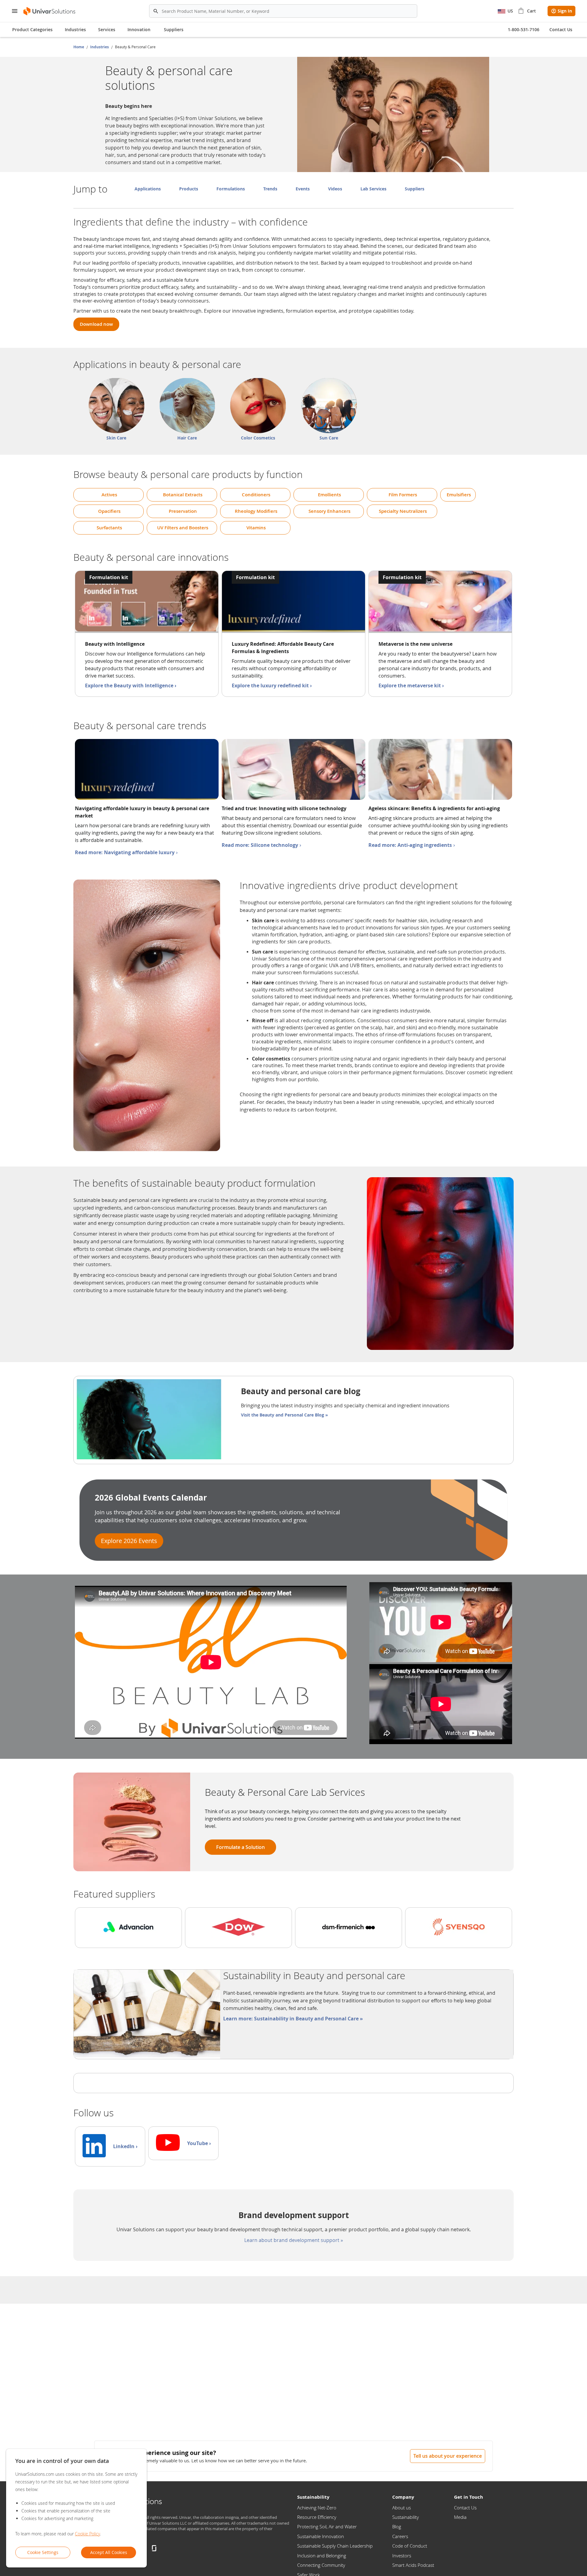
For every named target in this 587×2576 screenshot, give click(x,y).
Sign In (565, 11)
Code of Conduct (410, 2546)
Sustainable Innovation (321, 2536)
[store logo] (50, 11)
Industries (100, 47)
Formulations (231, 189)
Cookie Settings (43, 2552)
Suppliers (174, 29)
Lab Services (373, 189)
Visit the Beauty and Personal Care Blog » (284, 1415)
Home (79, 47)
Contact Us (465, 2508)
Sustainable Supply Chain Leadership (335, 2546)
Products (189, 189)
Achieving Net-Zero (317, 2508)
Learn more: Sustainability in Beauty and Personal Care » (293, 2019)
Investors (402, 2556)
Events (303, 189)
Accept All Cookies (109, 2552)
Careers (400, 2536)
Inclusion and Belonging (322, 2556)
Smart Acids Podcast (413, 2565)
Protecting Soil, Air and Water (327, 2526)
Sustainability (406, 2517)
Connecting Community (321, 2565)
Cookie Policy (87, 2534)
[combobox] (283, 11)
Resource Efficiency (317, 2517)
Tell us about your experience (448, 2456)
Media (460, 2517)
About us (402, 2508)
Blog (397, 2526)
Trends (270, 189)
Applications (148, 189)
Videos (335, 189)
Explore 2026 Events (129, 1541)
